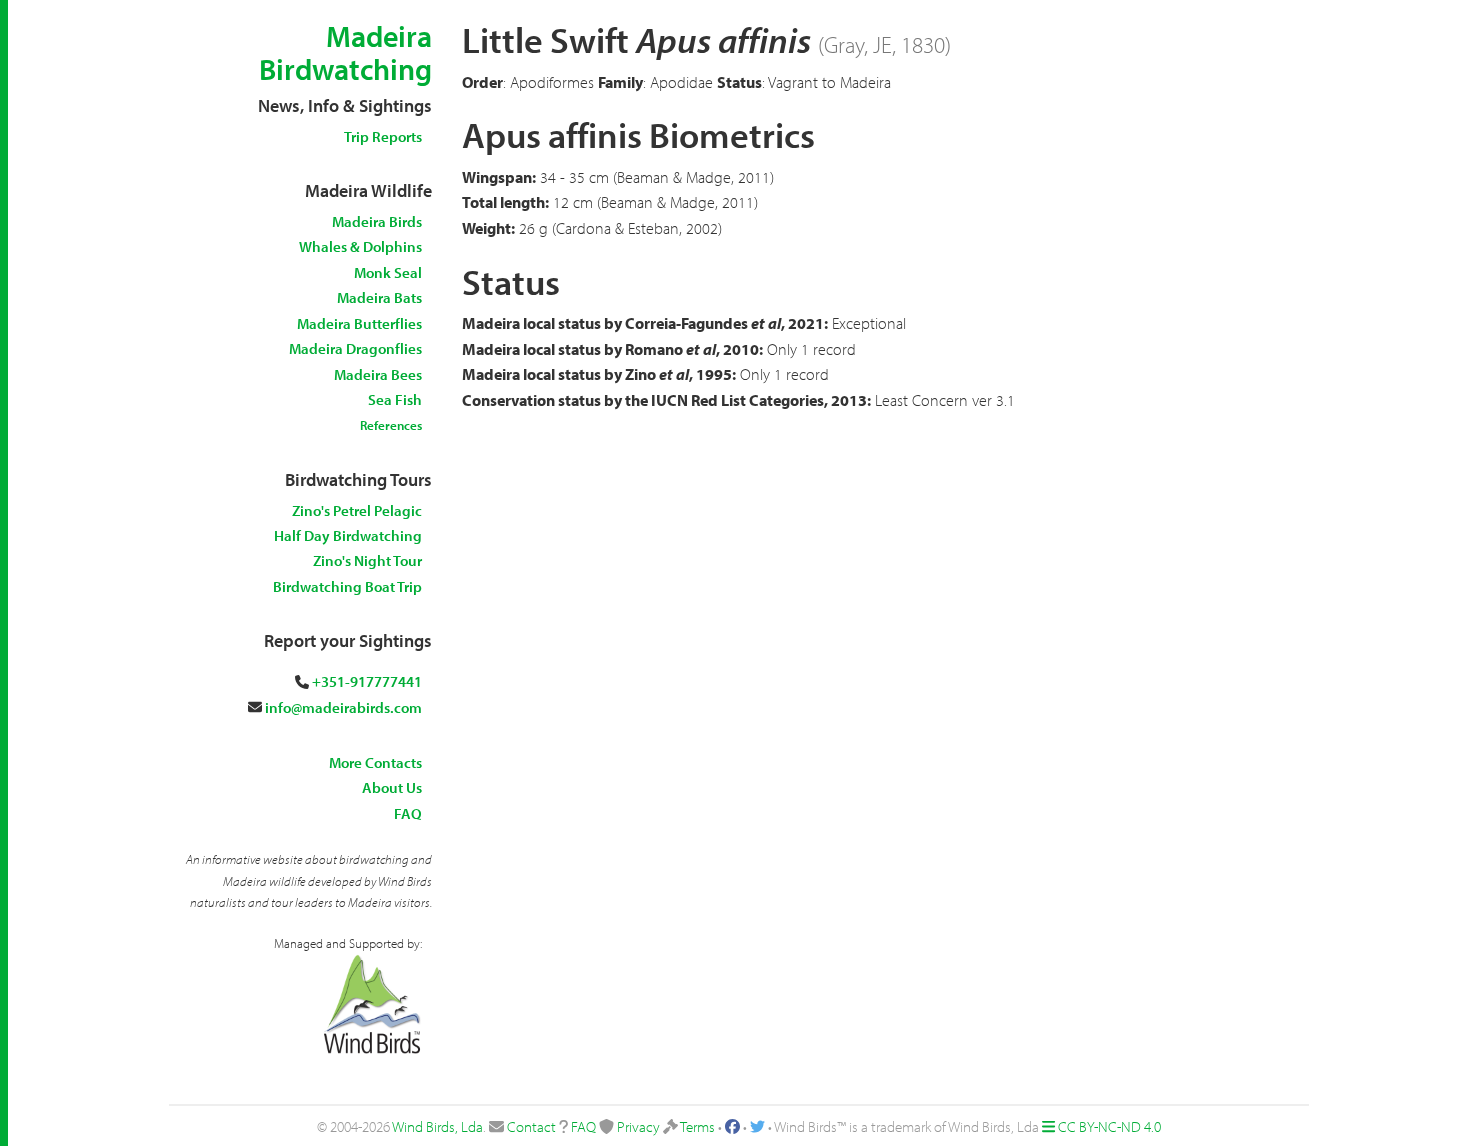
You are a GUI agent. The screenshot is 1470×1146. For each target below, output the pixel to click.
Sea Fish (395, 399)
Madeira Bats (379, 297)
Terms (697, 1126)
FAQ (408, 813)
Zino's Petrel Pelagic (357, 510)
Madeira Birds (377, 221)
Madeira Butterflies (359, 323)
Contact (531, 1126)
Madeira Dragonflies (355, 348)
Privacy (638, 1126)
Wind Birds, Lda (437, 1126)
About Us (392, 787)
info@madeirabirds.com (343, 707)
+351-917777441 (367, 681)
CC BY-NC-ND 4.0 (1109, 1126)
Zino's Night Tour (367, 560)
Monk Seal (388, 272)
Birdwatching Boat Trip (347, 586)
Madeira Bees (378, 374)
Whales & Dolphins (360, 246)
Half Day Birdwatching (348, 535)
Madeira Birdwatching (345, 52)
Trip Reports (383, 136)
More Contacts (375, 762)
